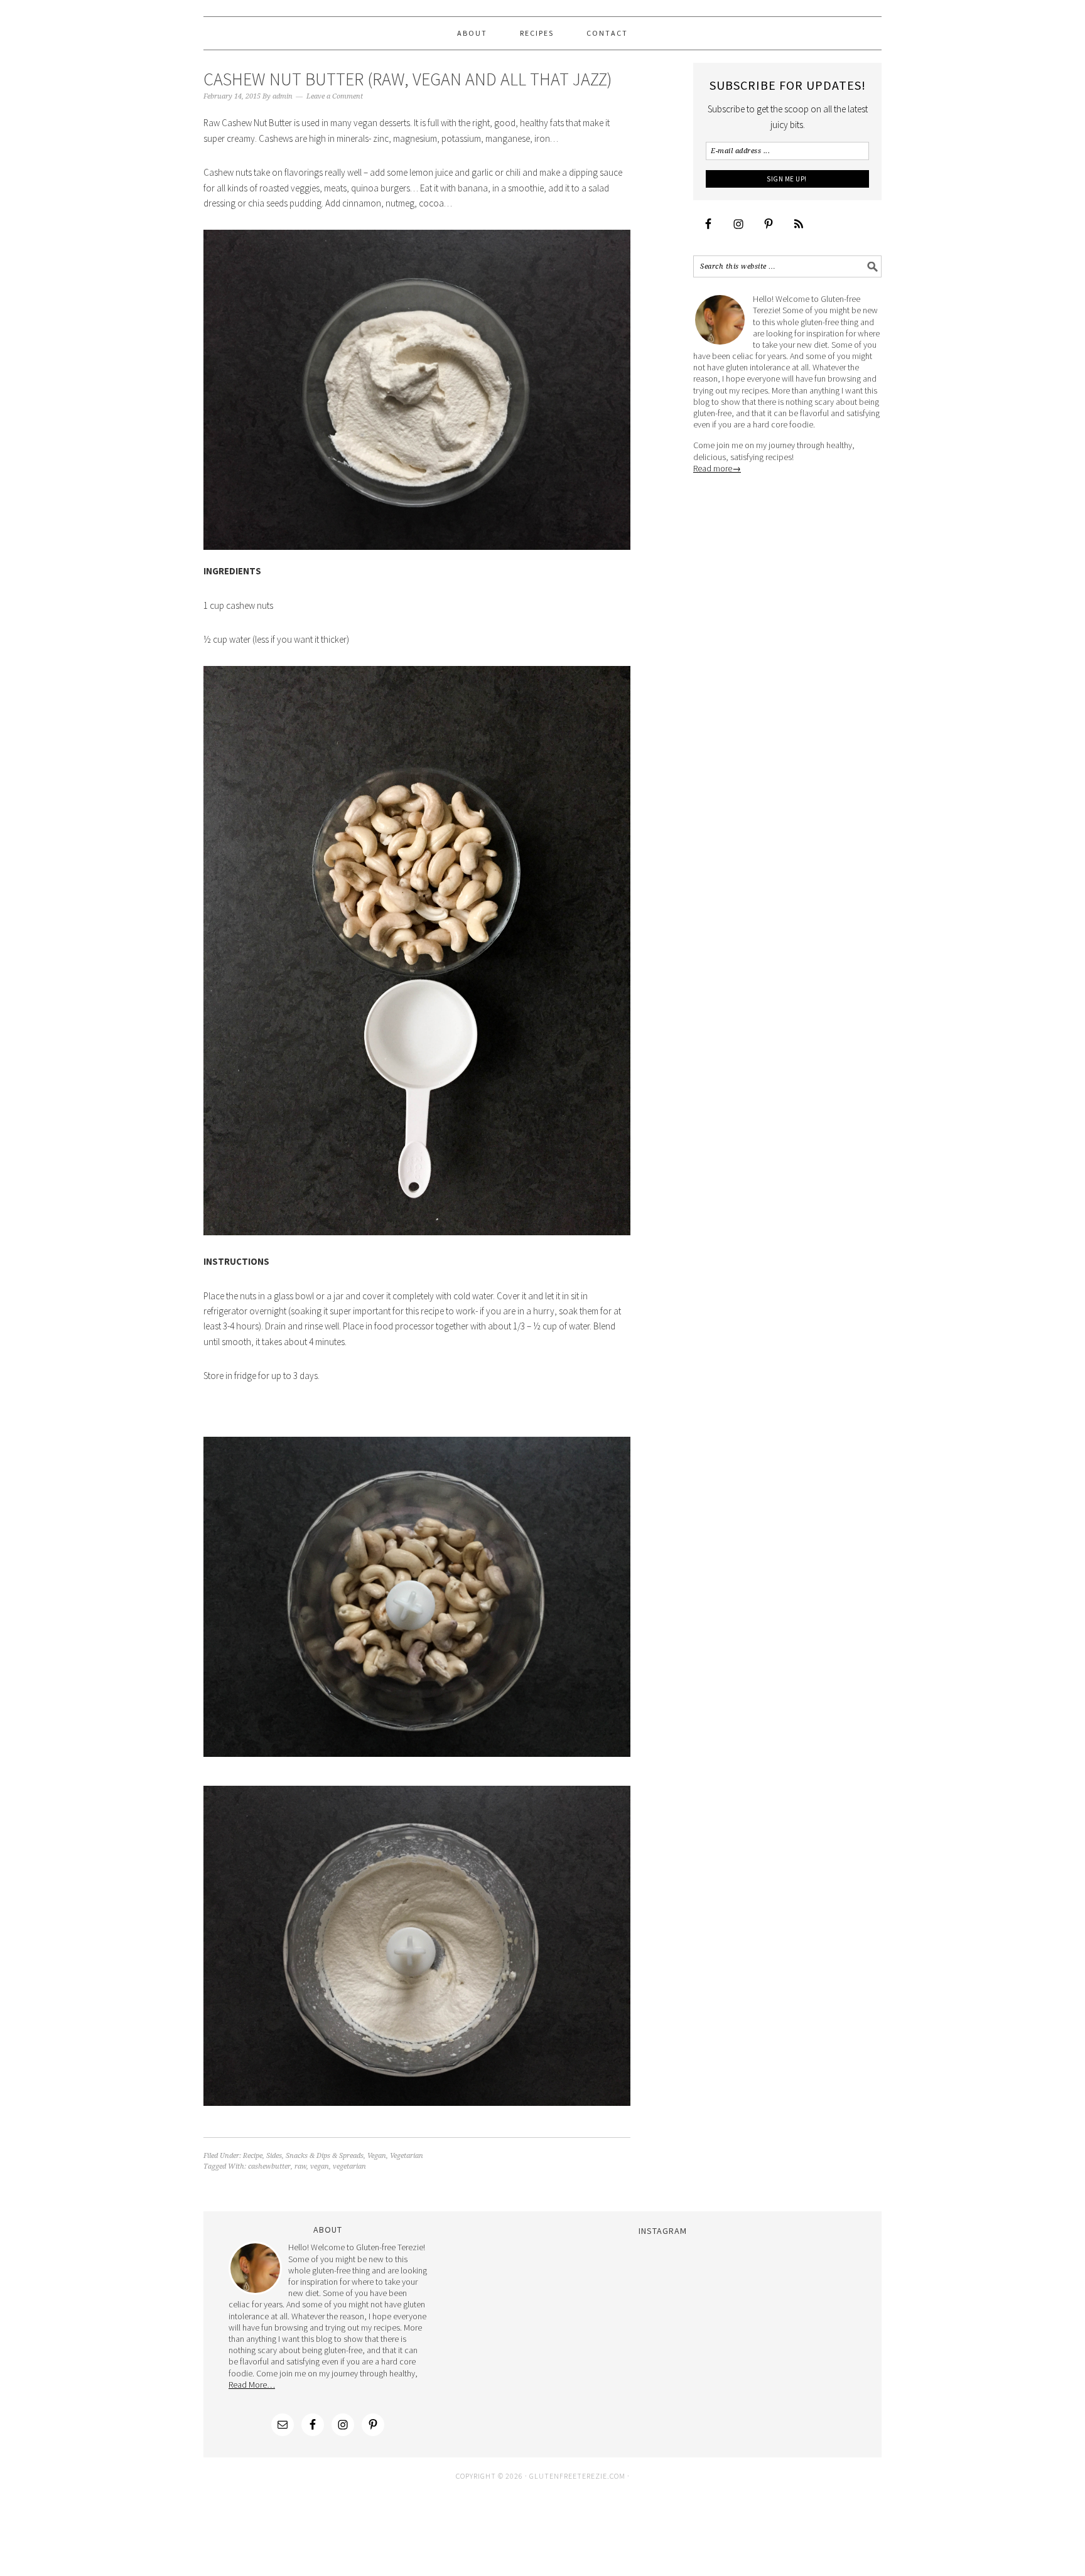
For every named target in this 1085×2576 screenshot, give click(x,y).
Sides (274, 2156)
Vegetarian (407, 2156)
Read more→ (717, 468)
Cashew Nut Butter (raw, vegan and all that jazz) (408, 79)
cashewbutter (269, 2166)
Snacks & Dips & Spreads (325, 2156)
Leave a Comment (335, 96)
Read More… (252, 2385)
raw (300, 2166)
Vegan (377, 2156)
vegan (320, 2166)
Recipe (253, 2156)
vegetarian (349, 2166)
